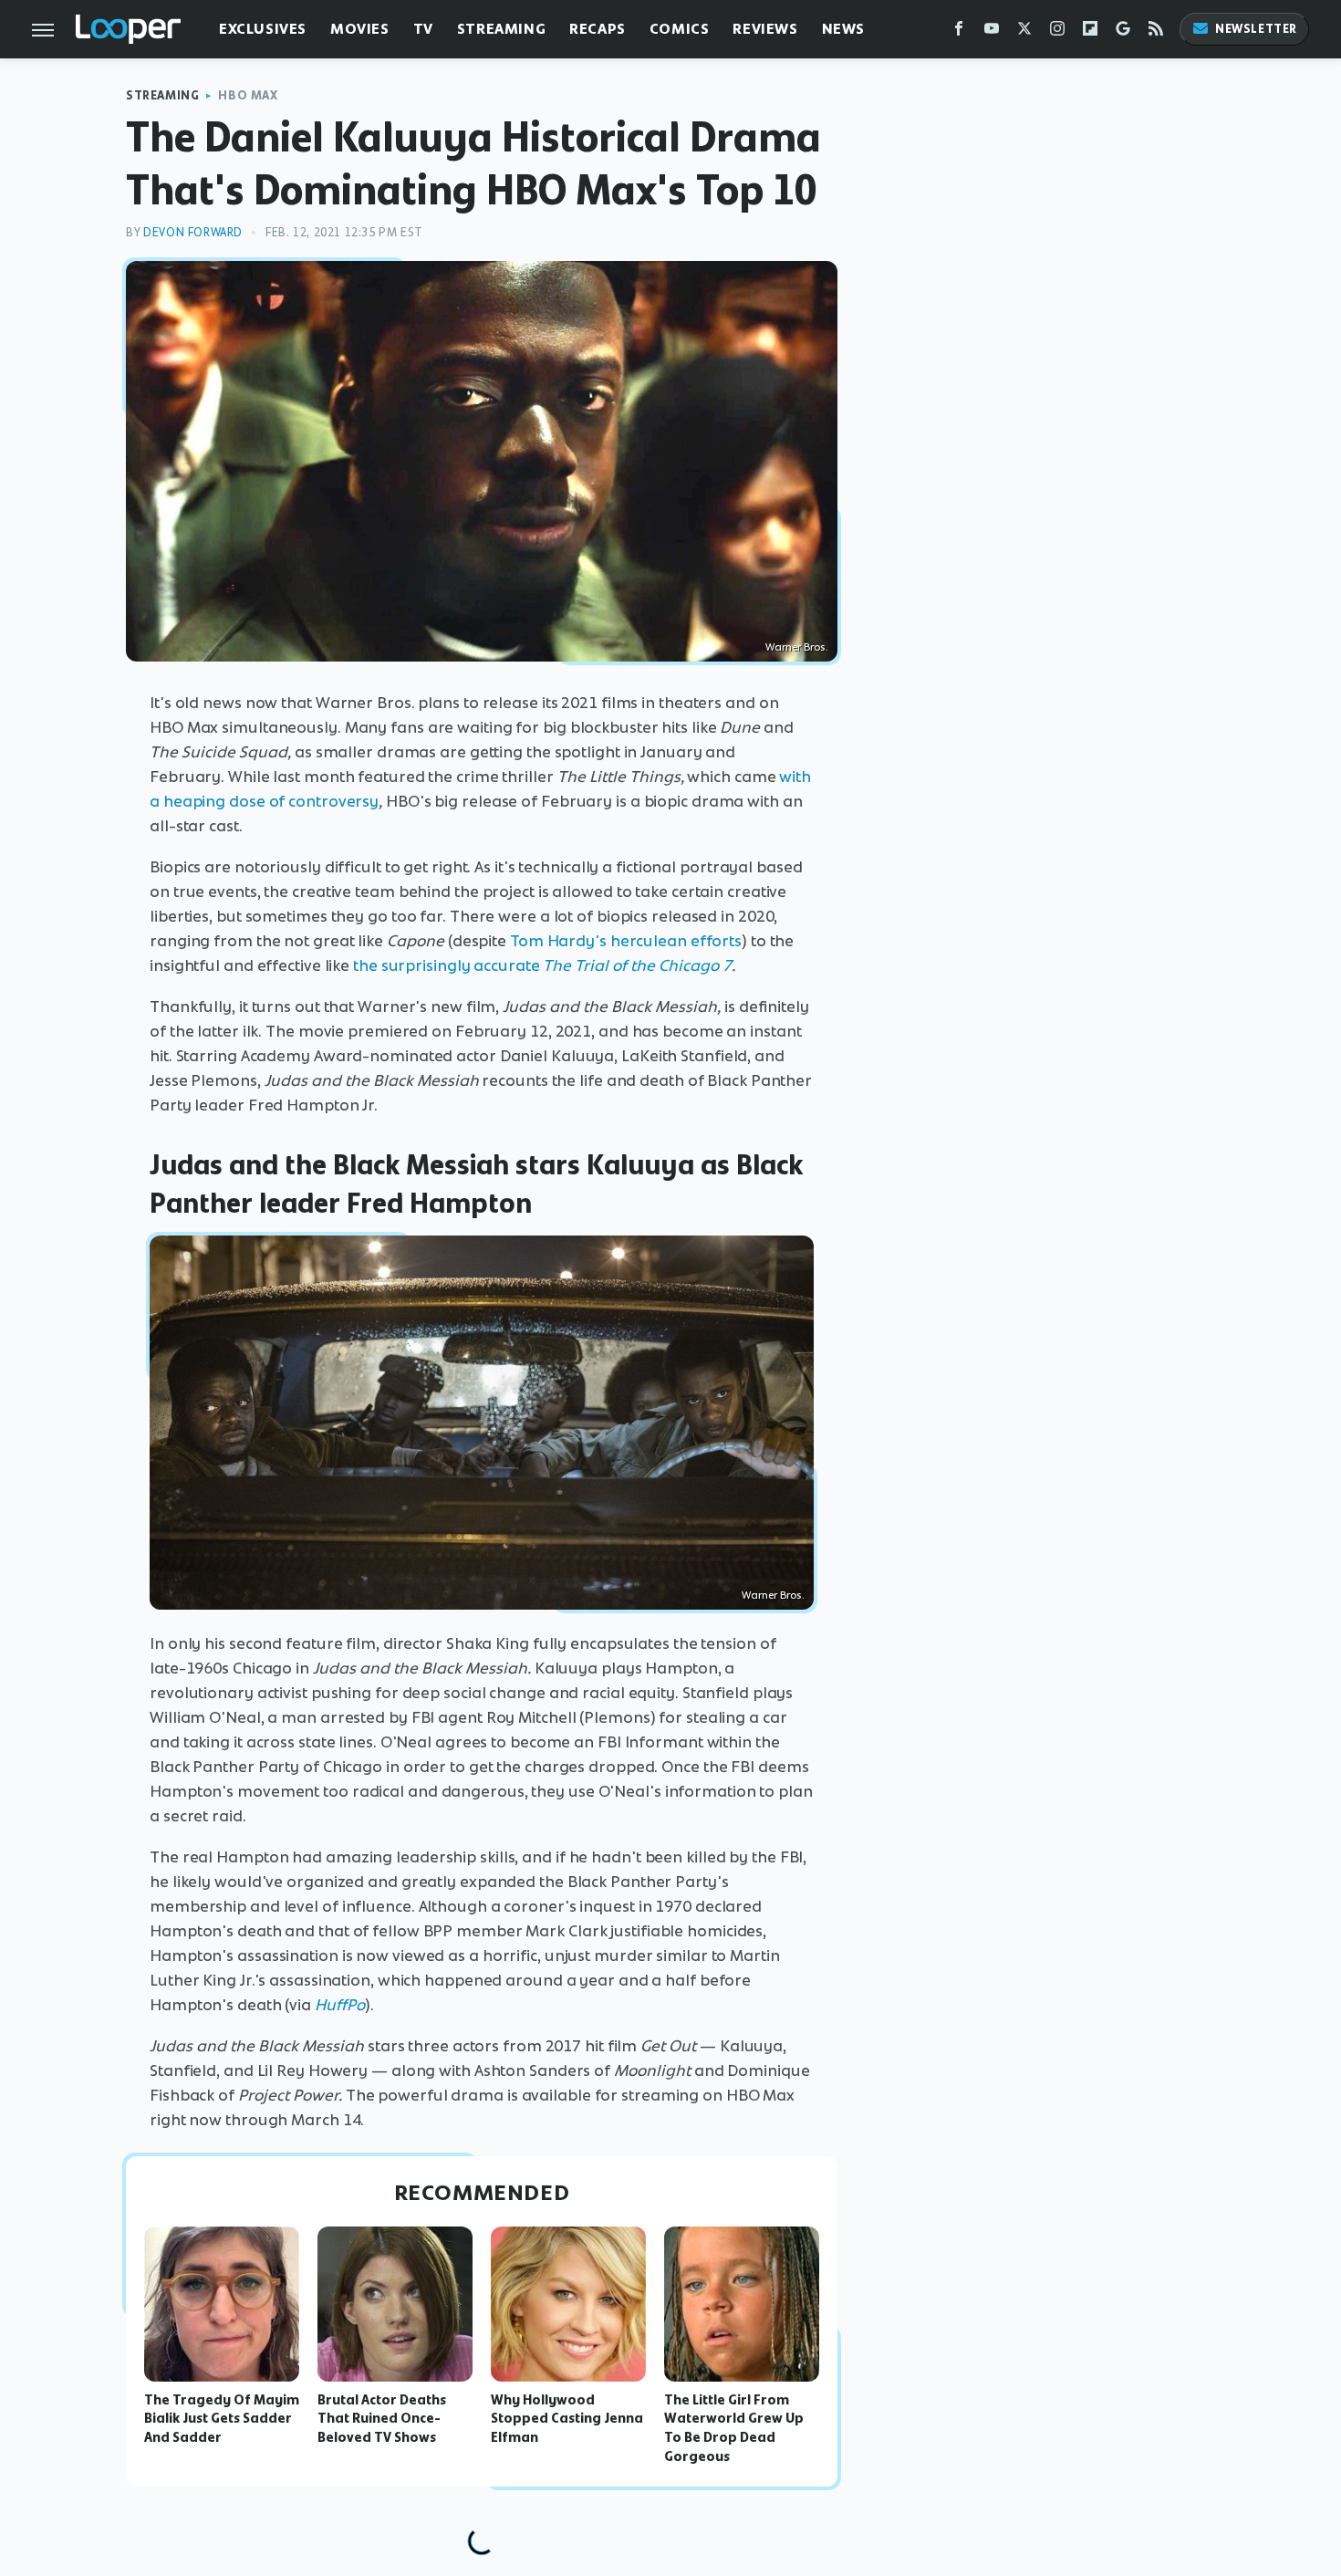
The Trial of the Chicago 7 (637, 965)
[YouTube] (992, 32)
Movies (360, 29)
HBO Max (248, 95)
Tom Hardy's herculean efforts (626, 941)
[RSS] (1156, 32)
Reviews (765, 29)
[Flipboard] (1090, 32)
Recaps (598, 29)
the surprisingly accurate (448, 965)
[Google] (1123, 32)
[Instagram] (1057, 32)
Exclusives (263, 29)
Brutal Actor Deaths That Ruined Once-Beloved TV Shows (382, 2419)
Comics (680, 29)
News (843, 29)
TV (423, 29)
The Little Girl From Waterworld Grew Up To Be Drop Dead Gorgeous (734, 2428)
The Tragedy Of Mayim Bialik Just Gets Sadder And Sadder (222, 2419)
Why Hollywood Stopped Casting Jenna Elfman (567, 2419)
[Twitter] (1024, 32)
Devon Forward (193, 232)
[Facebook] (959, 32)
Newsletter (1256, 29)
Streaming (501, 29)
